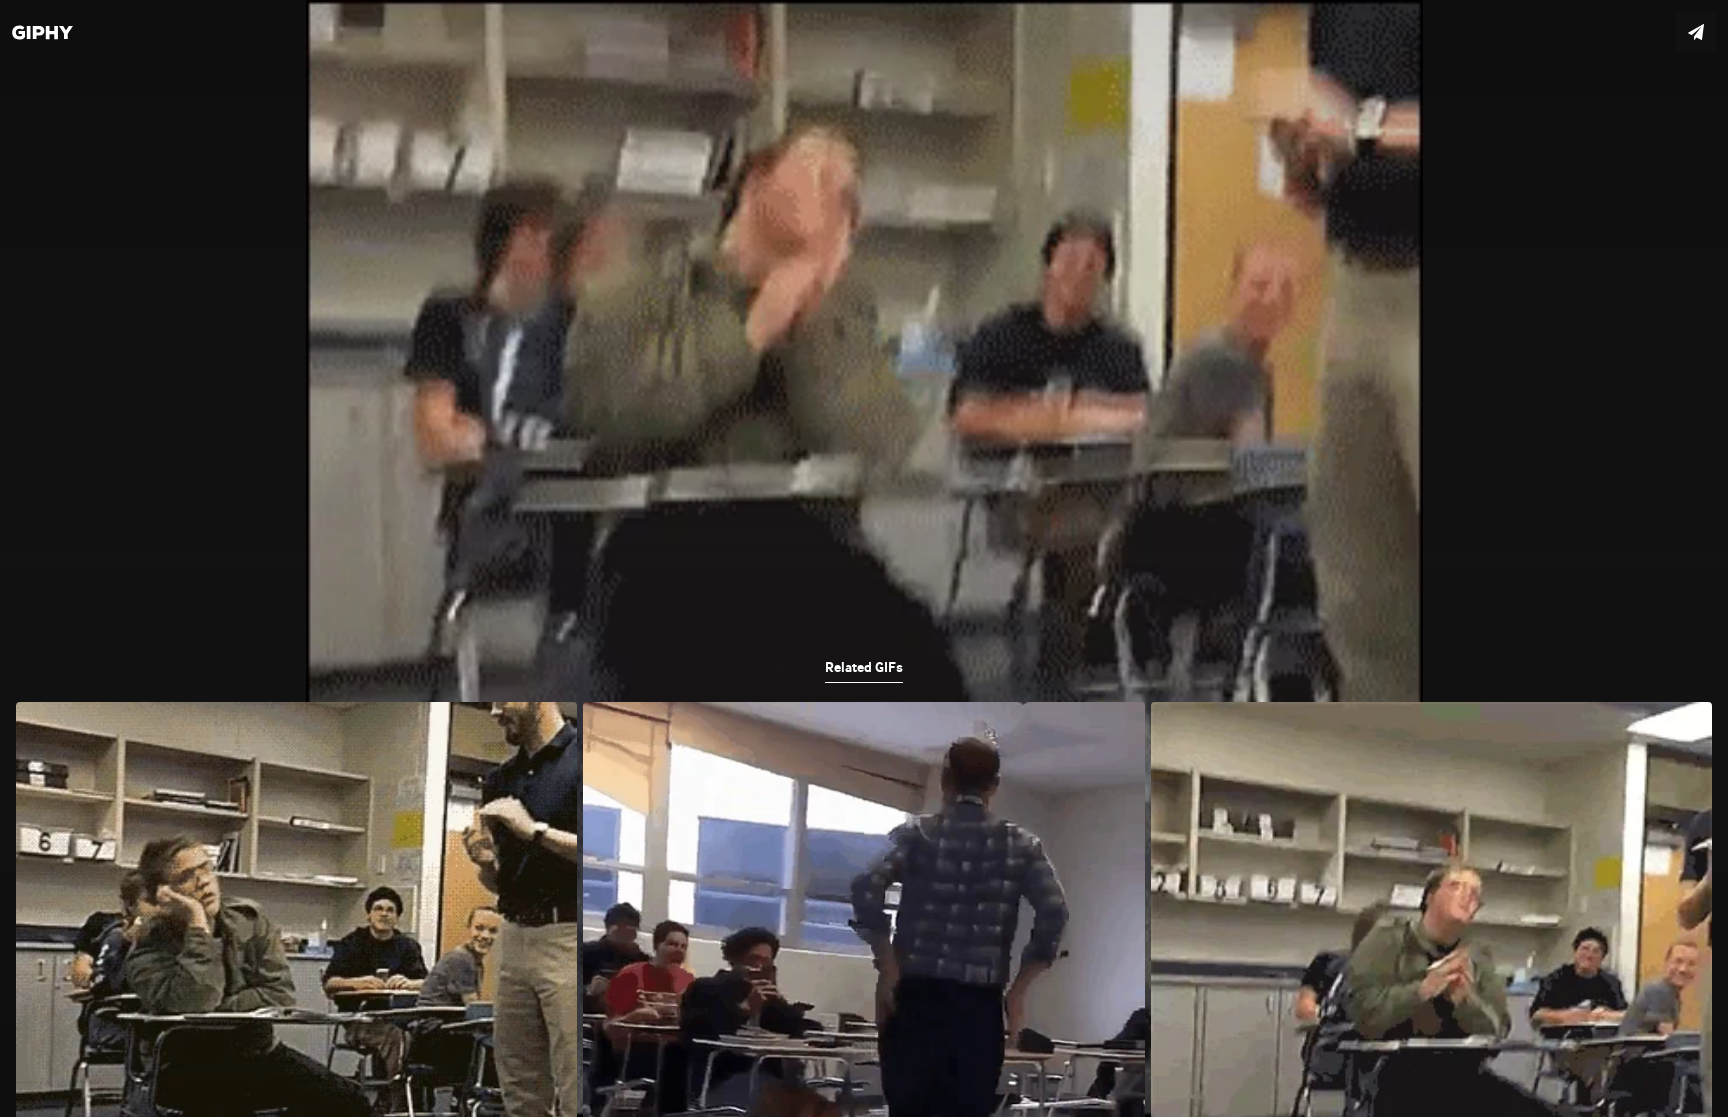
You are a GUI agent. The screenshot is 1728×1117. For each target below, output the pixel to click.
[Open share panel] (1696, 32)
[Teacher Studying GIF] (864, 558)
